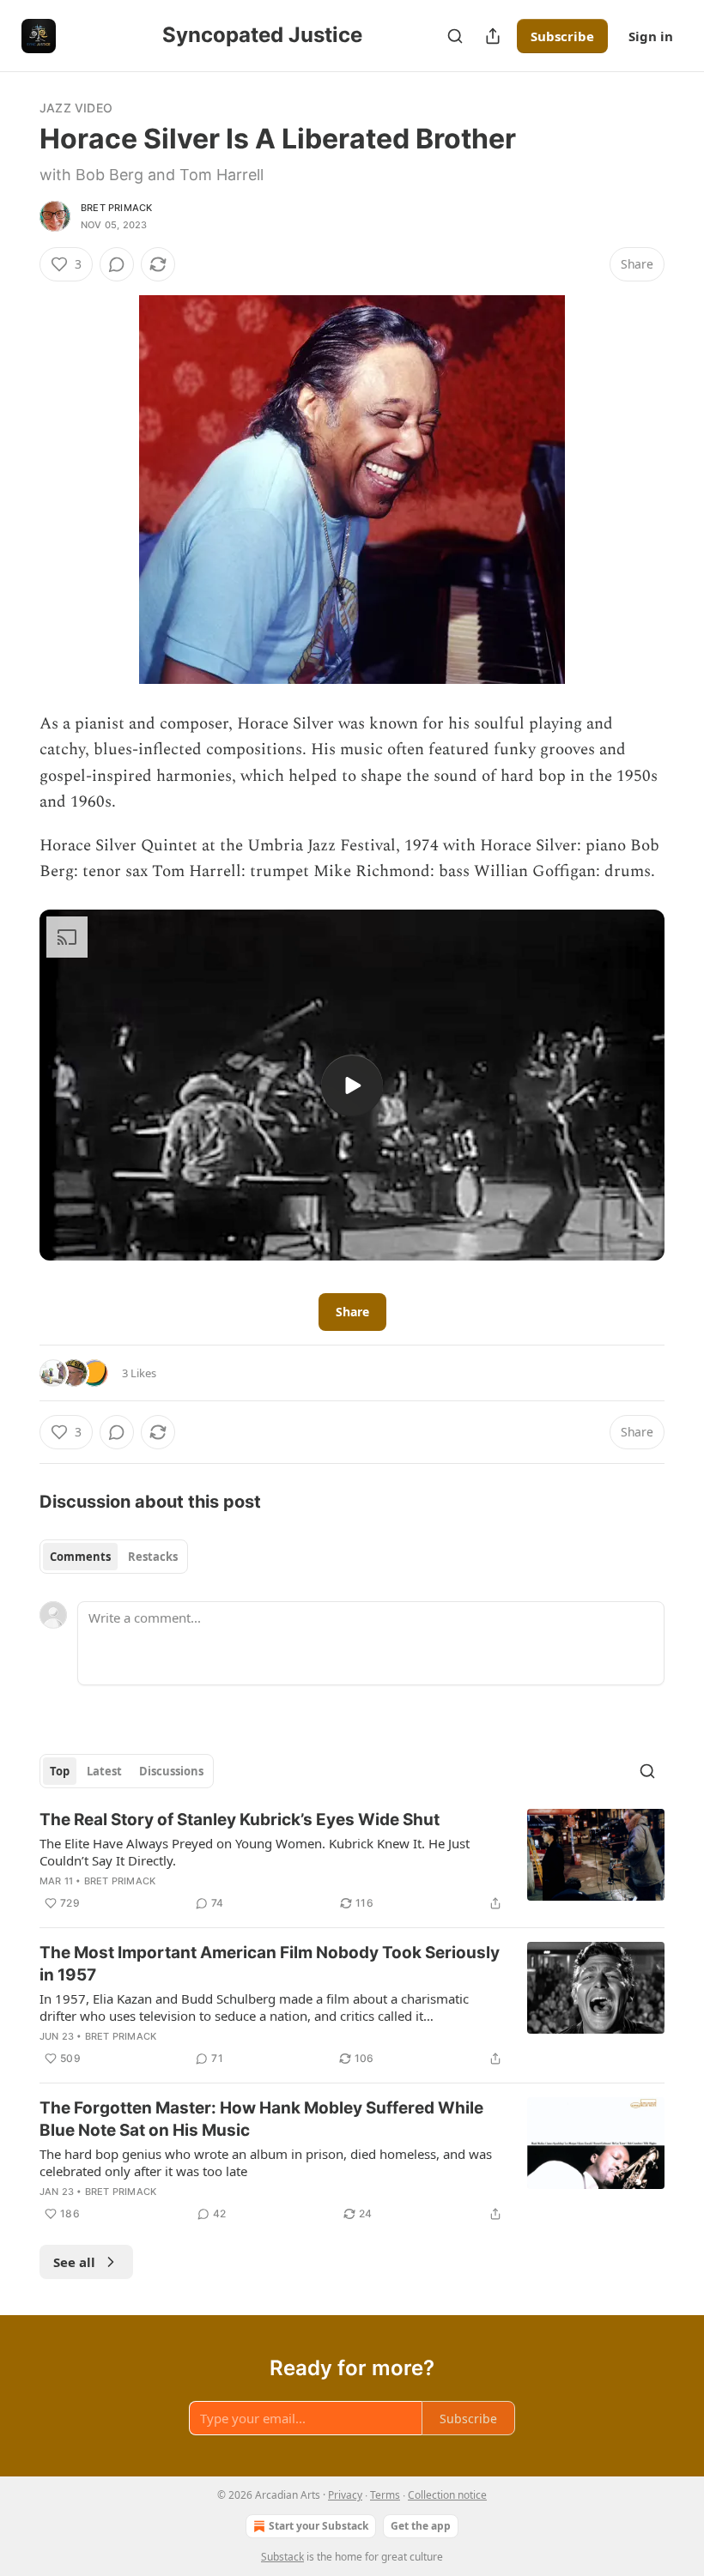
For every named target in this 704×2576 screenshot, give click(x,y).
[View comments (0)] (117, 264)
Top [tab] (60, 1771)
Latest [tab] (104, 1771)
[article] (352, 1861)
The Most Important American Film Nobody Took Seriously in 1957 (270, 1964)
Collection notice (447, 2495)
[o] (352, 1085)
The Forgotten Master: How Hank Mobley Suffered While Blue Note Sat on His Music (261, 2119)
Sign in (651, 36)
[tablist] (114, 1557)
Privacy (345, 2495)
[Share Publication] (493, 36)
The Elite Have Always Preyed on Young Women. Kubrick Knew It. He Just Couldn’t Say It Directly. (255, 1852)
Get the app (421, 2526)
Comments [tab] (80, 1557)
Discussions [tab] (171, 1771)
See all (74, 2262)
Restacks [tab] (153, 1557)
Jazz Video (76, 108)
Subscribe (562, 36)
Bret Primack (116, 208)
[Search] (455, 36)
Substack (282, 2557)
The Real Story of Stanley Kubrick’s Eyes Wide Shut (240, 1820)
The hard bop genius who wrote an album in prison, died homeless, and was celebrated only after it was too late (266, 2162)
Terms (385, 2495)
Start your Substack (319, 2526)
